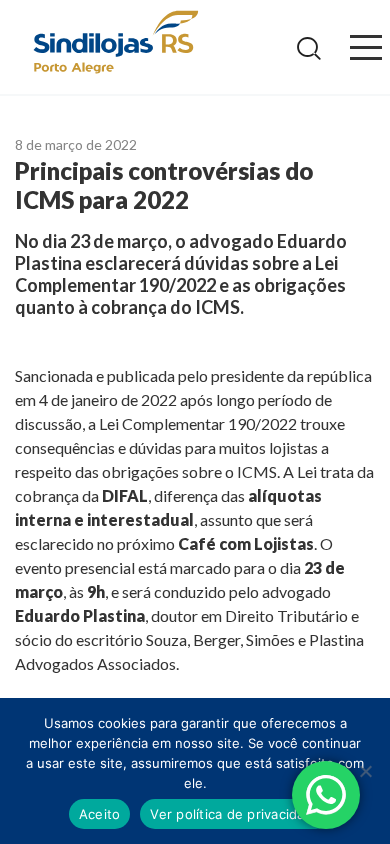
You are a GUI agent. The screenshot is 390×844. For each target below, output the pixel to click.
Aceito (100, 814)
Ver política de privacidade (235, 814)
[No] (365, 771)
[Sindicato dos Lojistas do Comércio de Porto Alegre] (115, 43)
